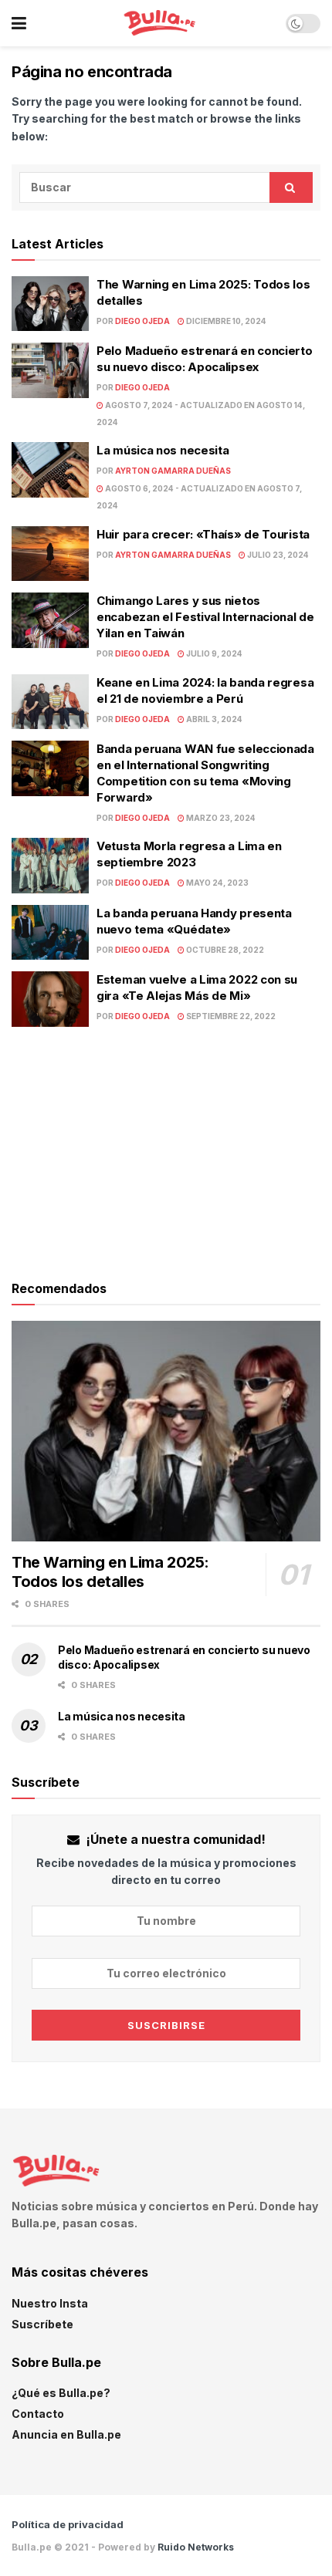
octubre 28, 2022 (224, 950)
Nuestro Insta (50, 2303)
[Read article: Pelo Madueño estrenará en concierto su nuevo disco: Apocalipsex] (50, 370)
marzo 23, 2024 (220, 818)
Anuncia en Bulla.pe (66, 2434)
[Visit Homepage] (156, 24)
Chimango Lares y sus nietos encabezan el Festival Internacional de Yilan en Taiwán (205, 617)
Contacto (38, 2414)
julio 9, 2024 (213, 653)
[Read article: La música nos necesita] (50, 470)
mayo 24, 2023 (217, 883)
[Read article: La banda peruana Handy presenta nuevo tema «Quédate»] (50, 933)
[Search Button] (291, 187)
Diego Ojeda (142, 321)
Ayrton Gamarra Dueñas (173, 471)
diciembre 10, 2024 (225, 321)
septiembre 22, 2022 (230, 1016)
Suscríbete (42, 2324)
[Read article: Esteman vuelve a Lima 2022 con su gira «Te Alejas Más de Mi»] (50, 999)
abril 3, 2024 (213, 719)
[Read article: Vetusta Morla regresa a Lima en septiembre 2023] (50, 866)
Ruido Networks (196, 2547)
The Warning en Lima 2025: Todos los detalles (110, 1572)
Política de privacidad (68, 2524)
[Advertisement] (166, 1150)
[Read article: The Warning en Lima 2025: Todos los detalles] (50, 304)
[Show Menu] (19, 23)
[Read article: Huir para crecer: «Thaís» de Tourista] (50, 554)
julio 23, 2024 (277, 555)
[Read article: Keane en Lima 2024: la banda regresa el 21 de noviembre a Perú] (50, 702)
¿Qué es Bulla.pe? (61, 2393)
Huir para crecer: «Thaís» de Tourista (203, 534)
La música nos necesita (163, 450)
